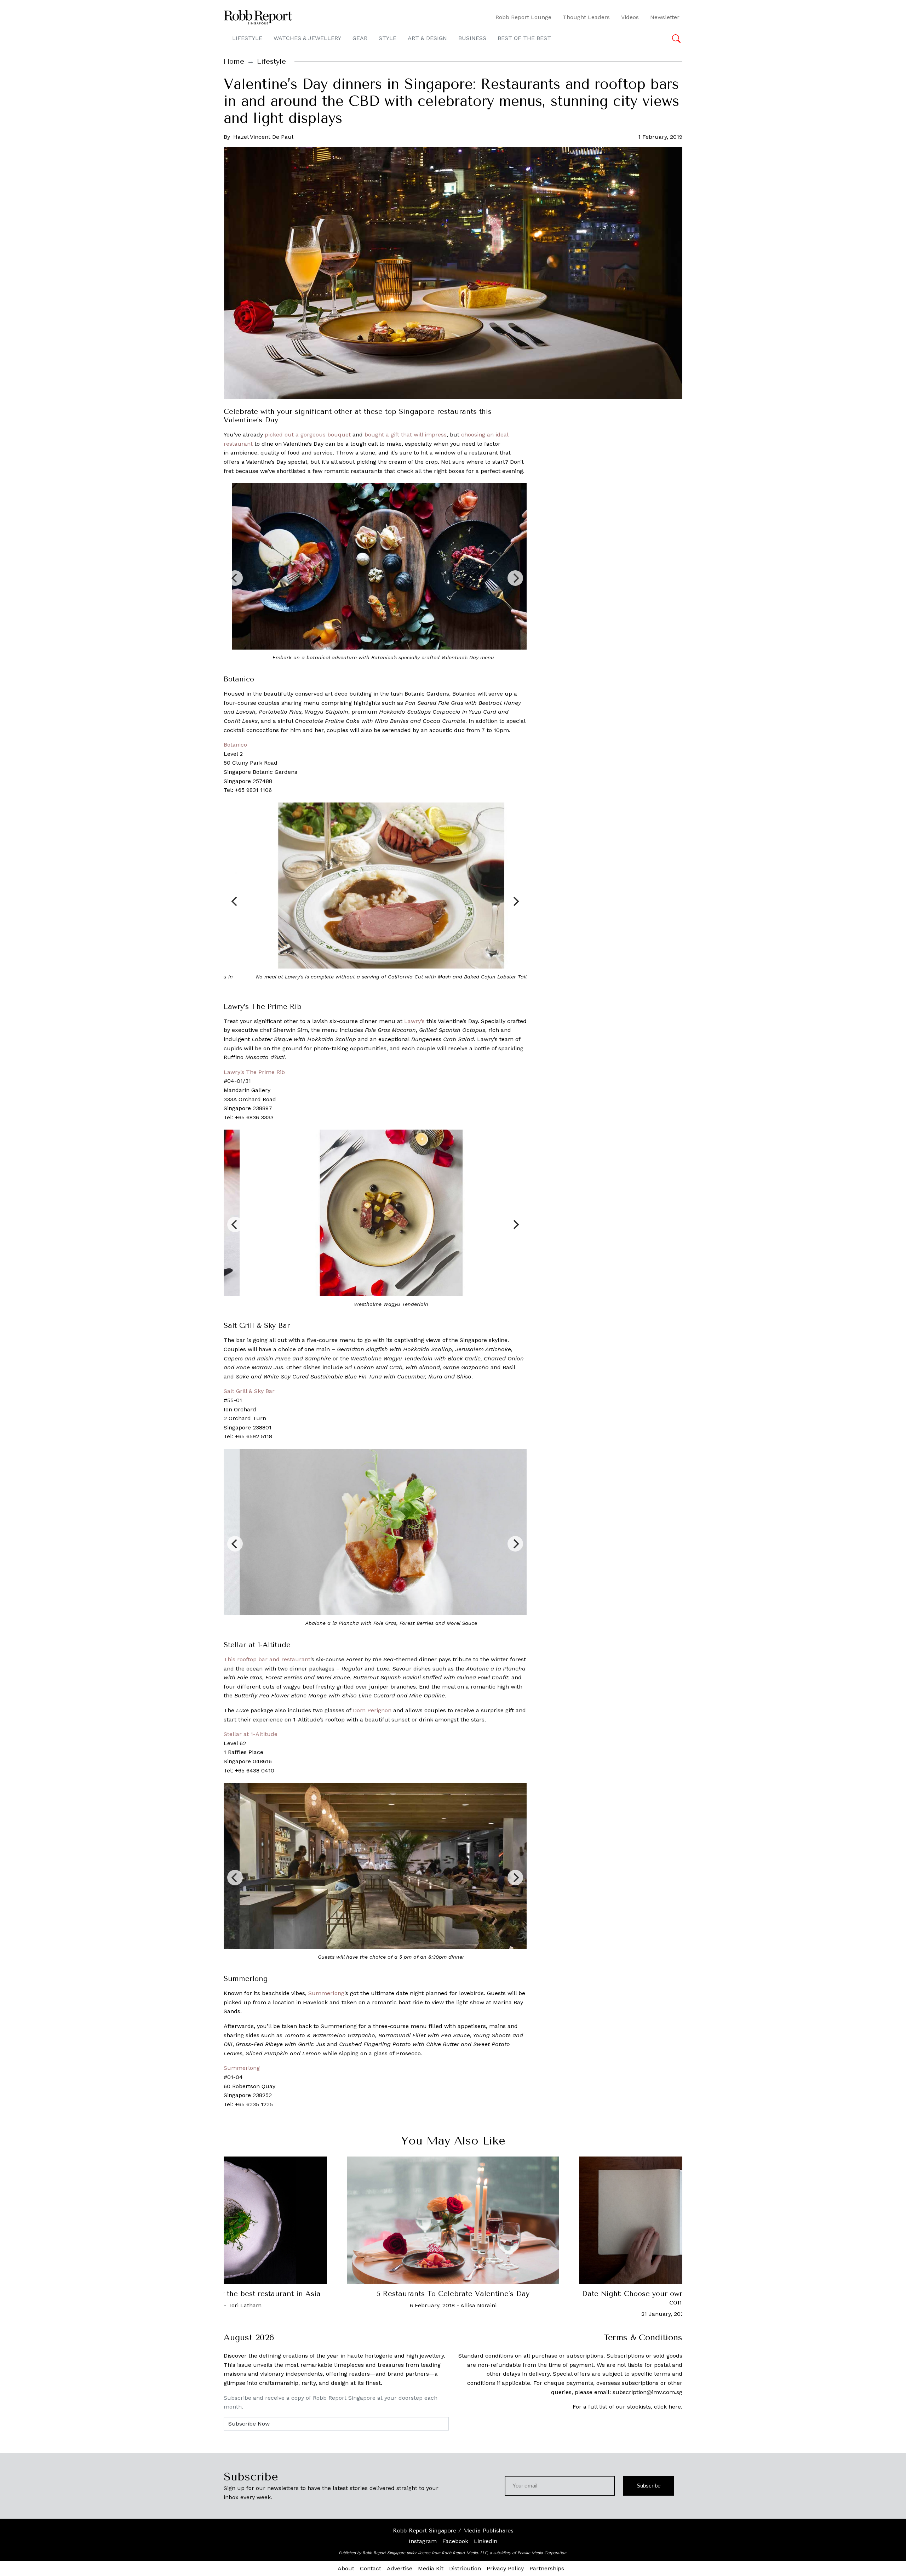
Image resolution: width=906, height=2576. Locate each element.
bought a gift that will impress (406, 435)
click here (667, 2407)
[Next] (515, 578)
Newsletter (665, 17)
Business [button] (472, 38)
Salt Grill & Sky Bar (249, 1391)
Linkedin (486, 2541)
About (346, 2568)
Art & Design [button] (427, 38)
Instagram (423, 2541)
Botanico (235, 745)
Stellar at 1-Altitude (251, 1734)
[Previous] (235, 578)
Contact (371, 2568)
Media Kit (431, 2568)
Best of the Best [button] (524, 38)
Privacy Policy (505, 2568)
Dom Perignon (372, 1710)
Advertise (400, 2568)
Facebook (455, 2541)
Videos (630, 17)
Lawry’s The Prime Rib (254, 1072)
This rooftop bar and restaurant (267, 1659)
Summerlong (326, 1993)
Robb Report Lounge (523, 17)
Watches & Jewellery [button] (307, 38)
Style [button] (388, 38)
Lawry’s (414, 1021)
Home (234, 61)
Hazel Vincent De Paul (263, 137)
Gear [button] (360, 38)
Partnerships (547, 2568)
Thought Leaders (586, 17)
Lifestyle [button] (247, 38)
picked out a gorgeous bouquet (308, 435)
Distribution (465, 2568)
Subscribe (649, 2486)
